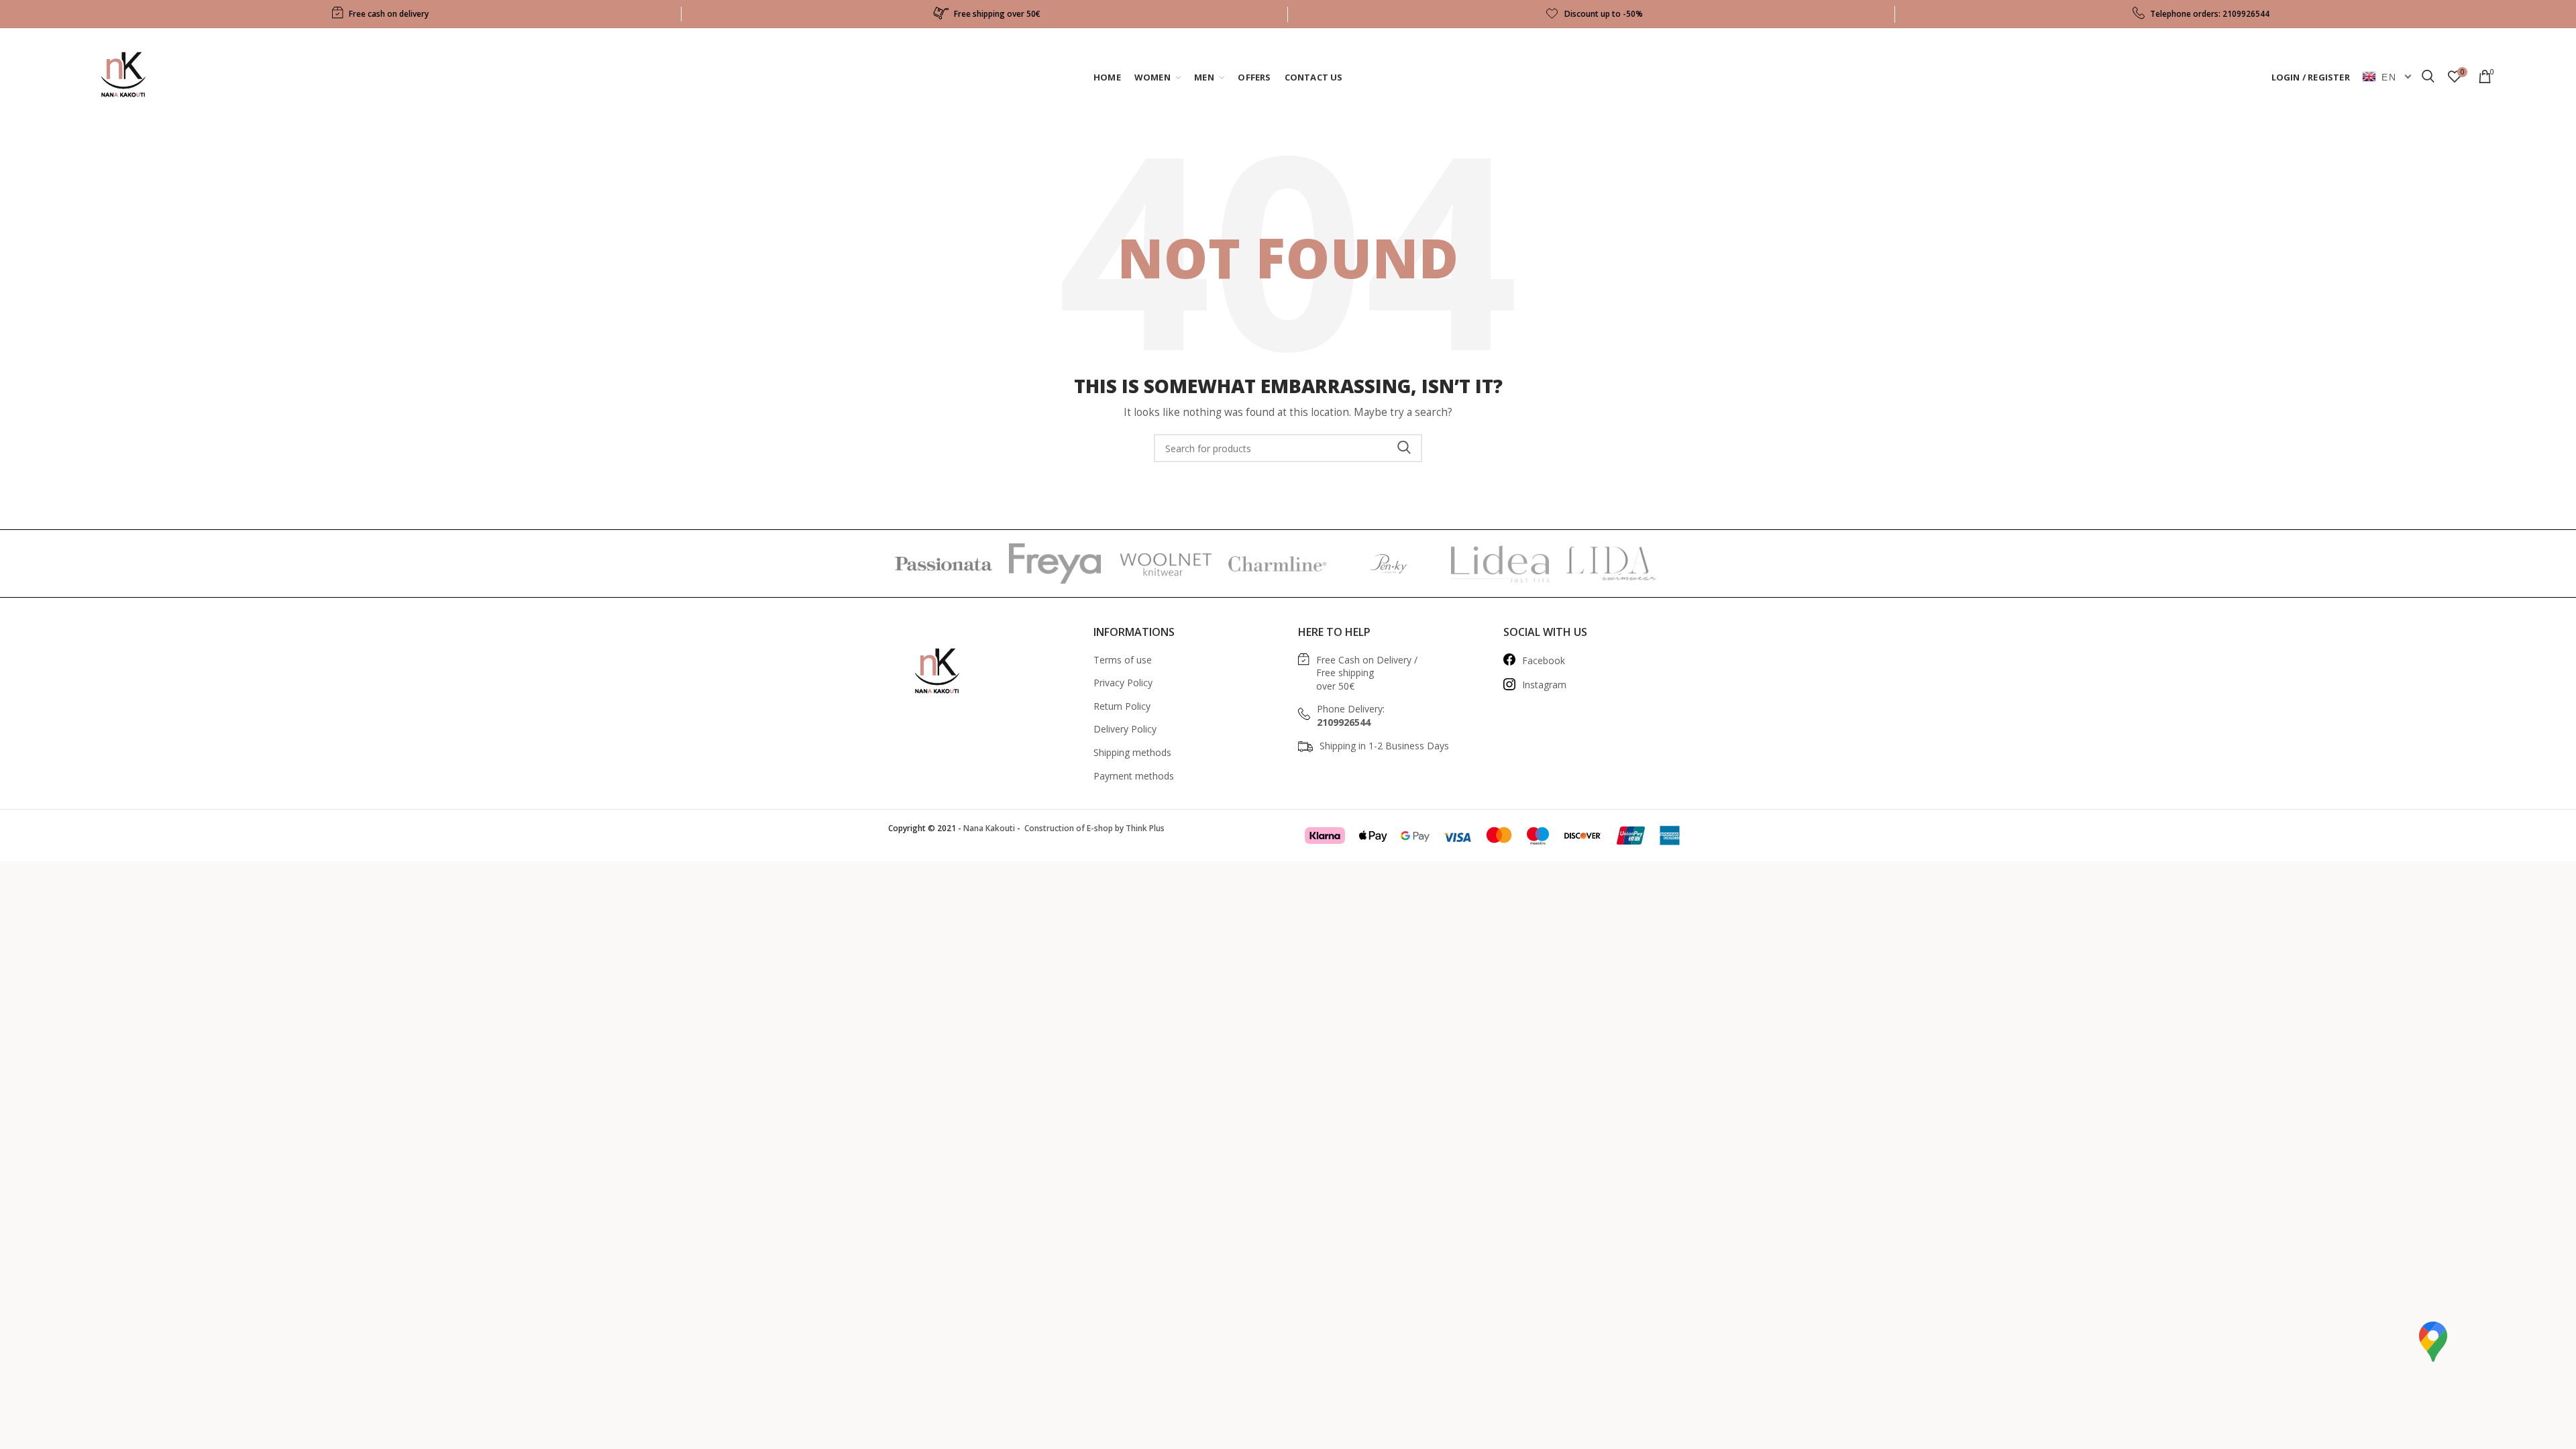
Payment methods (1134, 776)
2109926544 (2246, 14)
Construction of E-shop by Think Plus (1093, 828)
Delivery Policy (1125, 729)
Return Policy (1122, 706)
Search (1404, 448)
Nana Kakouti (989, 828)
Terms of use (1123, 660)
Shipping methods (1132, 752)
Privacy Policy (1123, 683)
